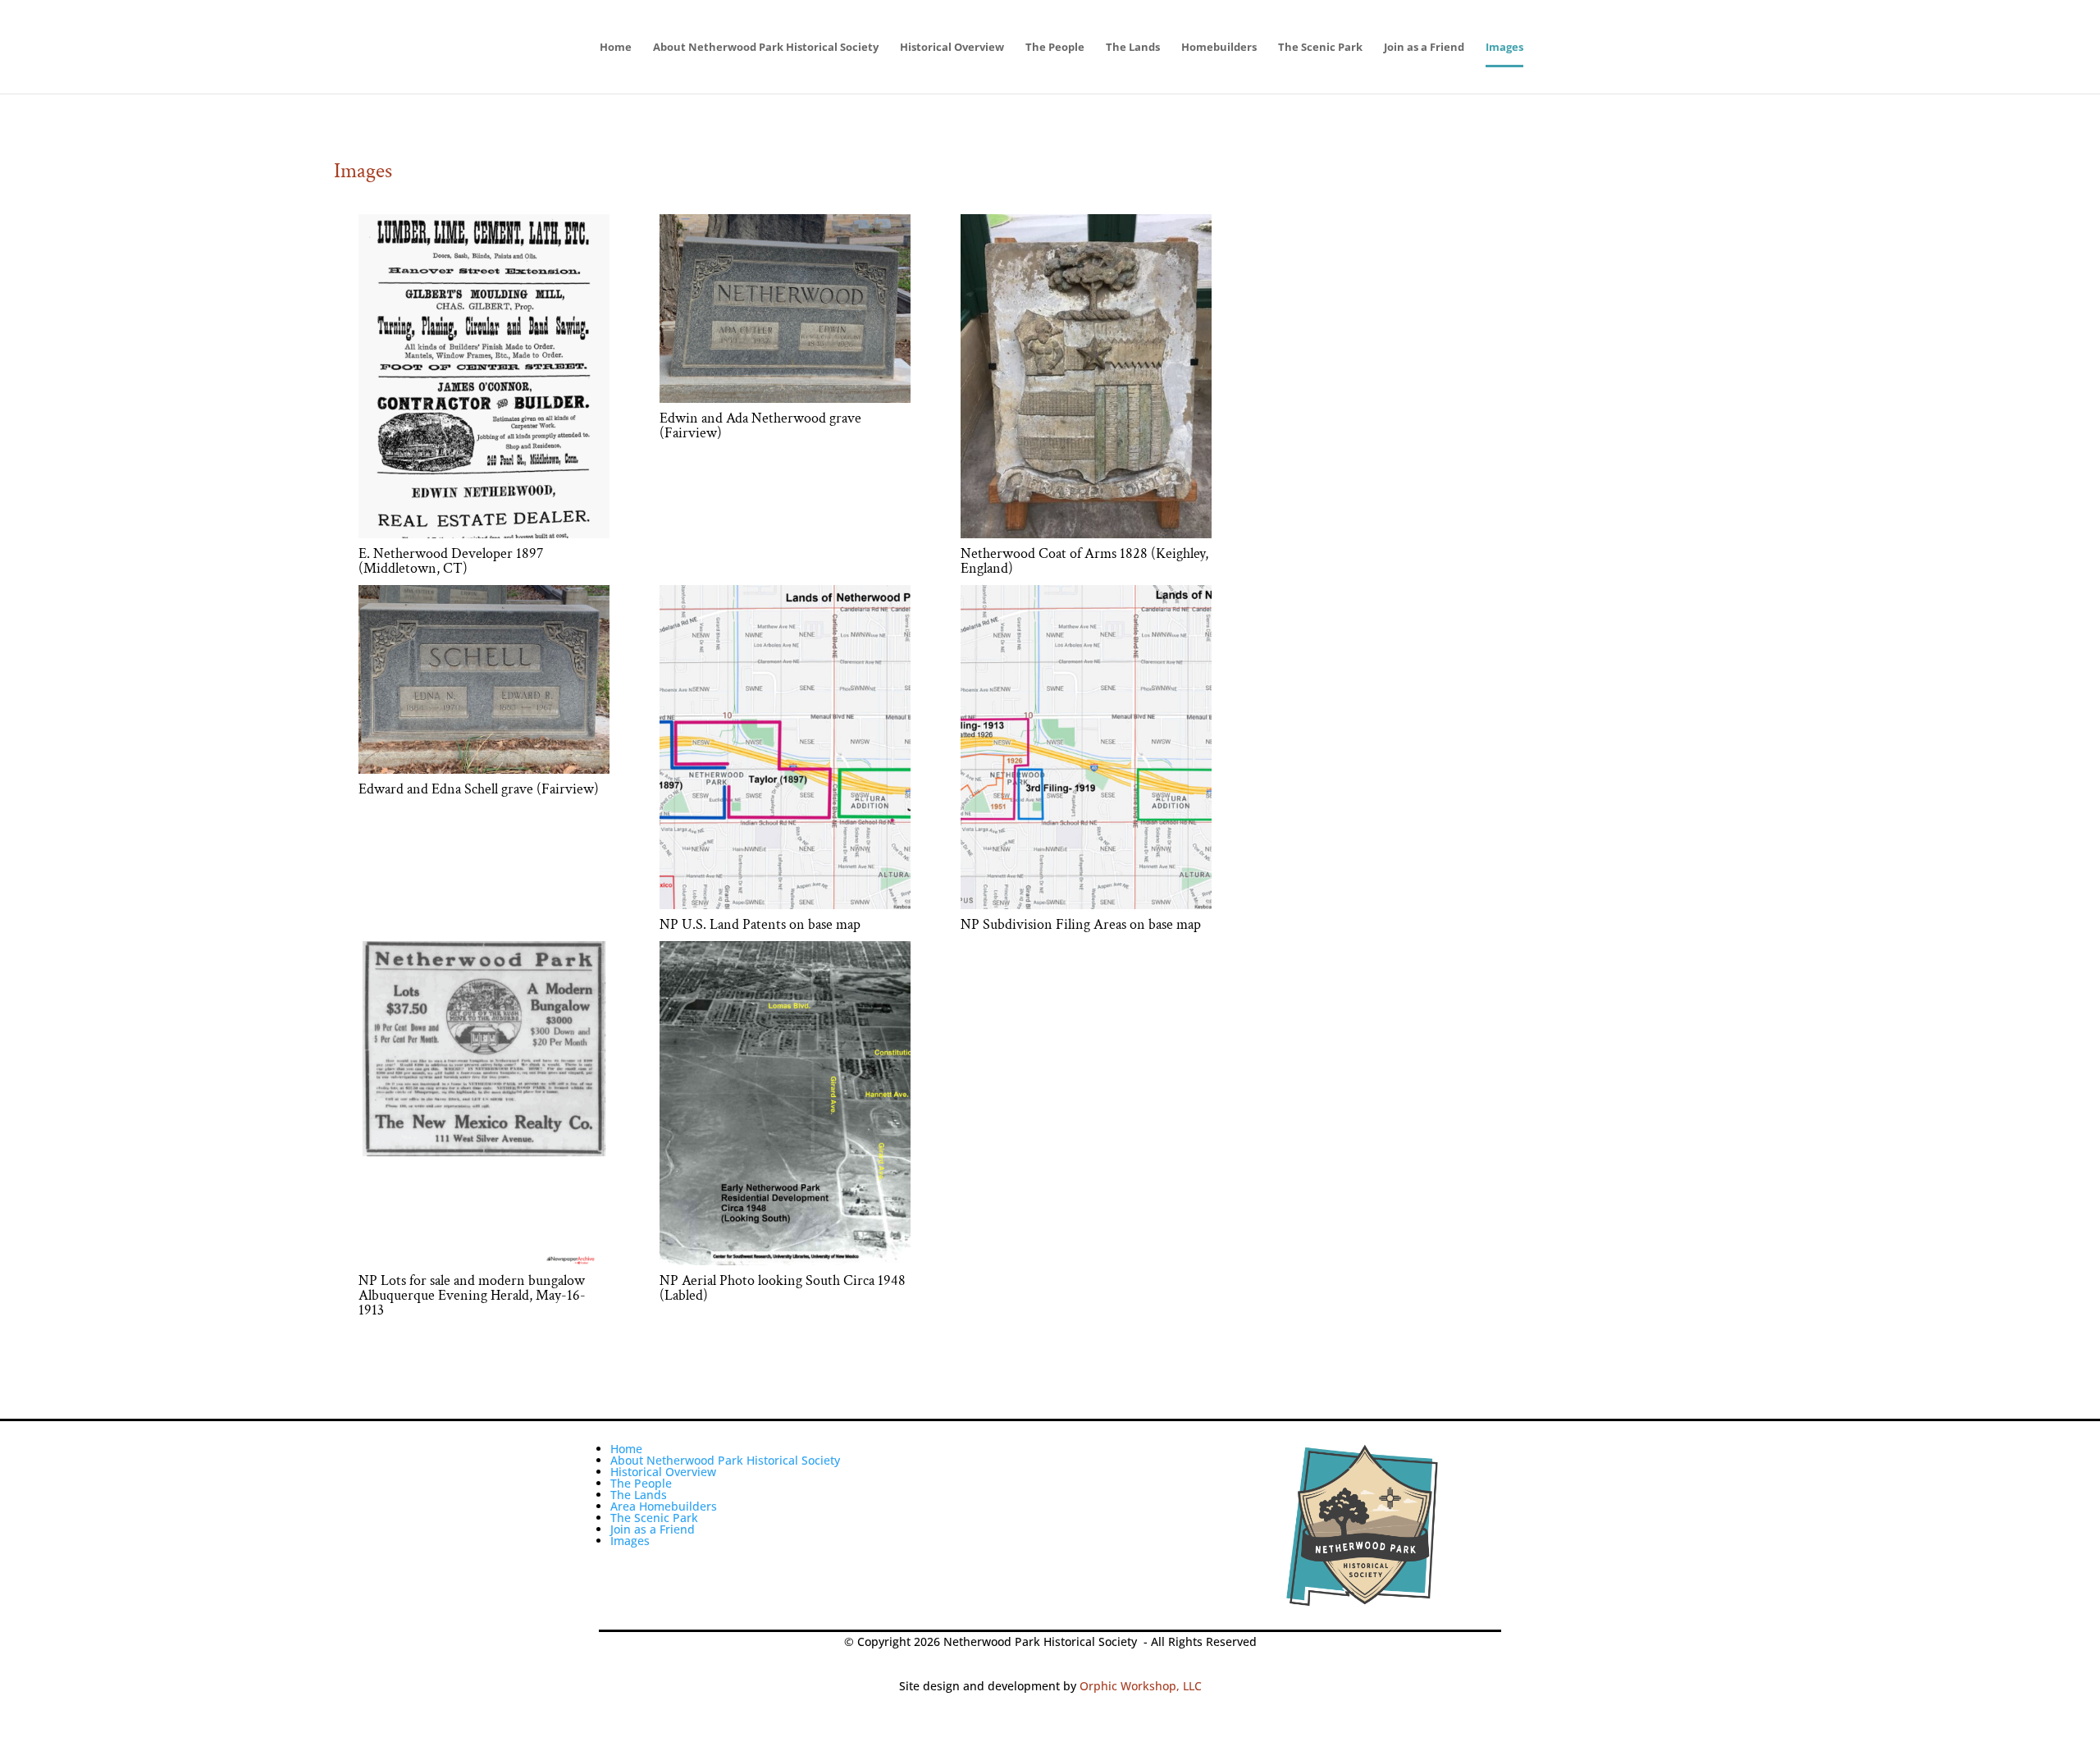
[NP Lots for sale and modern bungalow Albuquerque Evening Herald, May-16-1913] (484, 1261)
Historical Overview (952, 48)
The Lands (1133, 48)
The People (1055, 48)
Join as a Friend (1424, 48)
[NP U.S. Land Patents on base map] (785, 905)
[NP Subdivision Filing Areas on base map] (1086, 905)
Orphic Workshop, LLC (1141, 1686)
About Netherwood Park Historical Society (766, 48)
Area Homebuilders (664, 1506)
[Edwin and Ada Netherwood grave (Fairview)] (785, 398)
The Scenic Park (1320, 48)
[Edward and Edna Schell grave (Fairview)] (484, 769)
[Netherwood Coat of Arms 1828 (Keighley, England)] (1086, 534)
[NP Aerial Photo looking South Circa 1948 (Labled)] (785, 1261)
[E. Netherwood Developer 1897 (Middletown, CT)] (484, 534)
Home (616, 48)
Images (1504, 48)
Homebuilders (1219, 48)
